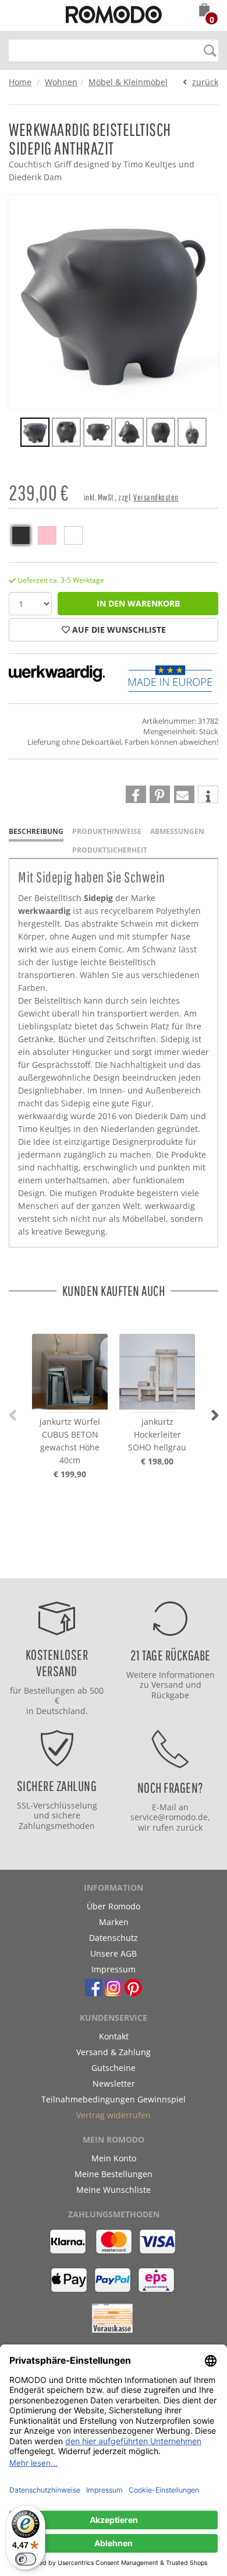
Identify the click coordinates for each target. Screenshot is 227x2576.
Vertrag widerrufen (114, 2115)
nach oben (110, 1566)
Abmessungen (177, 831)
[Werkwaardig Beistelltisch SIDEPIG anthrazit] (35, 434)
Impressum (114, 1969)
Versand (167, 1685)
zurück (205, 82)
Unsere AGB (114, 1953)
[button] (204, 11)
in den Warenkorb (138, 603)
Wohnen (61, 82)
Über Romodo (114, 1906)
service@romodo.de (169, 1817)
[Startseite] (114, 16)
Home (20, 82)
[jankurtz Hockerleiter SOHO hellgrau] (157, 1361)
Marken (114, 1922)
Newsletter (114, 2083)
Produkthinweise (107, 831)
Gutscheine (114, 2068)
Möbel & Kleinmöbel (128, 82)
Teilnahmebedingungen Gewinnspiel (114, 2099)
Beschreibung (36, 831)
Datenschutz (114, 1938)
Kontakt (114, 2036)
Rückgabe (170, 1695)
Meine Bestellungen (114, 2174)
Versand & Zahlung (114, 2052)
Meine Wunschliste (114, 2190)
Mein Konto (114, 2158)
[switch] (26, 2559)
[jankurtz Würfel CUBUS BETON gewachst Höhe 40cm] (70, 1361)
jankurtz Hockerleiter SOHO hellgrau (157, 1434)
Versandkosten (156, 497)
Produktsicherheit (110, 850)
